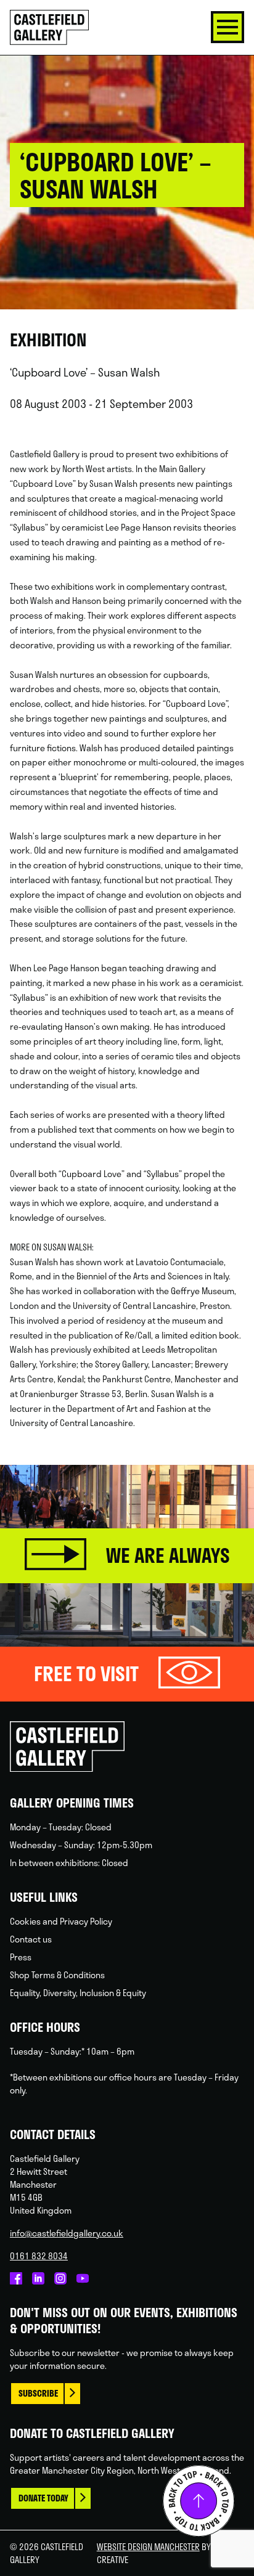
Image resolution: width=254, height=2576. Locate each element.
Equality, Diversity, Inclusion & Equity (78, 1993)
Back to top (199, 2501)
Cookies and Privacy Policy (61, 1921)
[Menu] (227, 27)
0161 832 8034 (39, 2256)
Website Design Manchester (148, 2547)
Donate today (43, 2498)
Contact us (31, 1939)
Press (21, 1957)
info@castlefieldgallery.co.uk (67, 2233)
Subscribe (38, 2393)
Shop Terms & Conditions (57, 1975)
